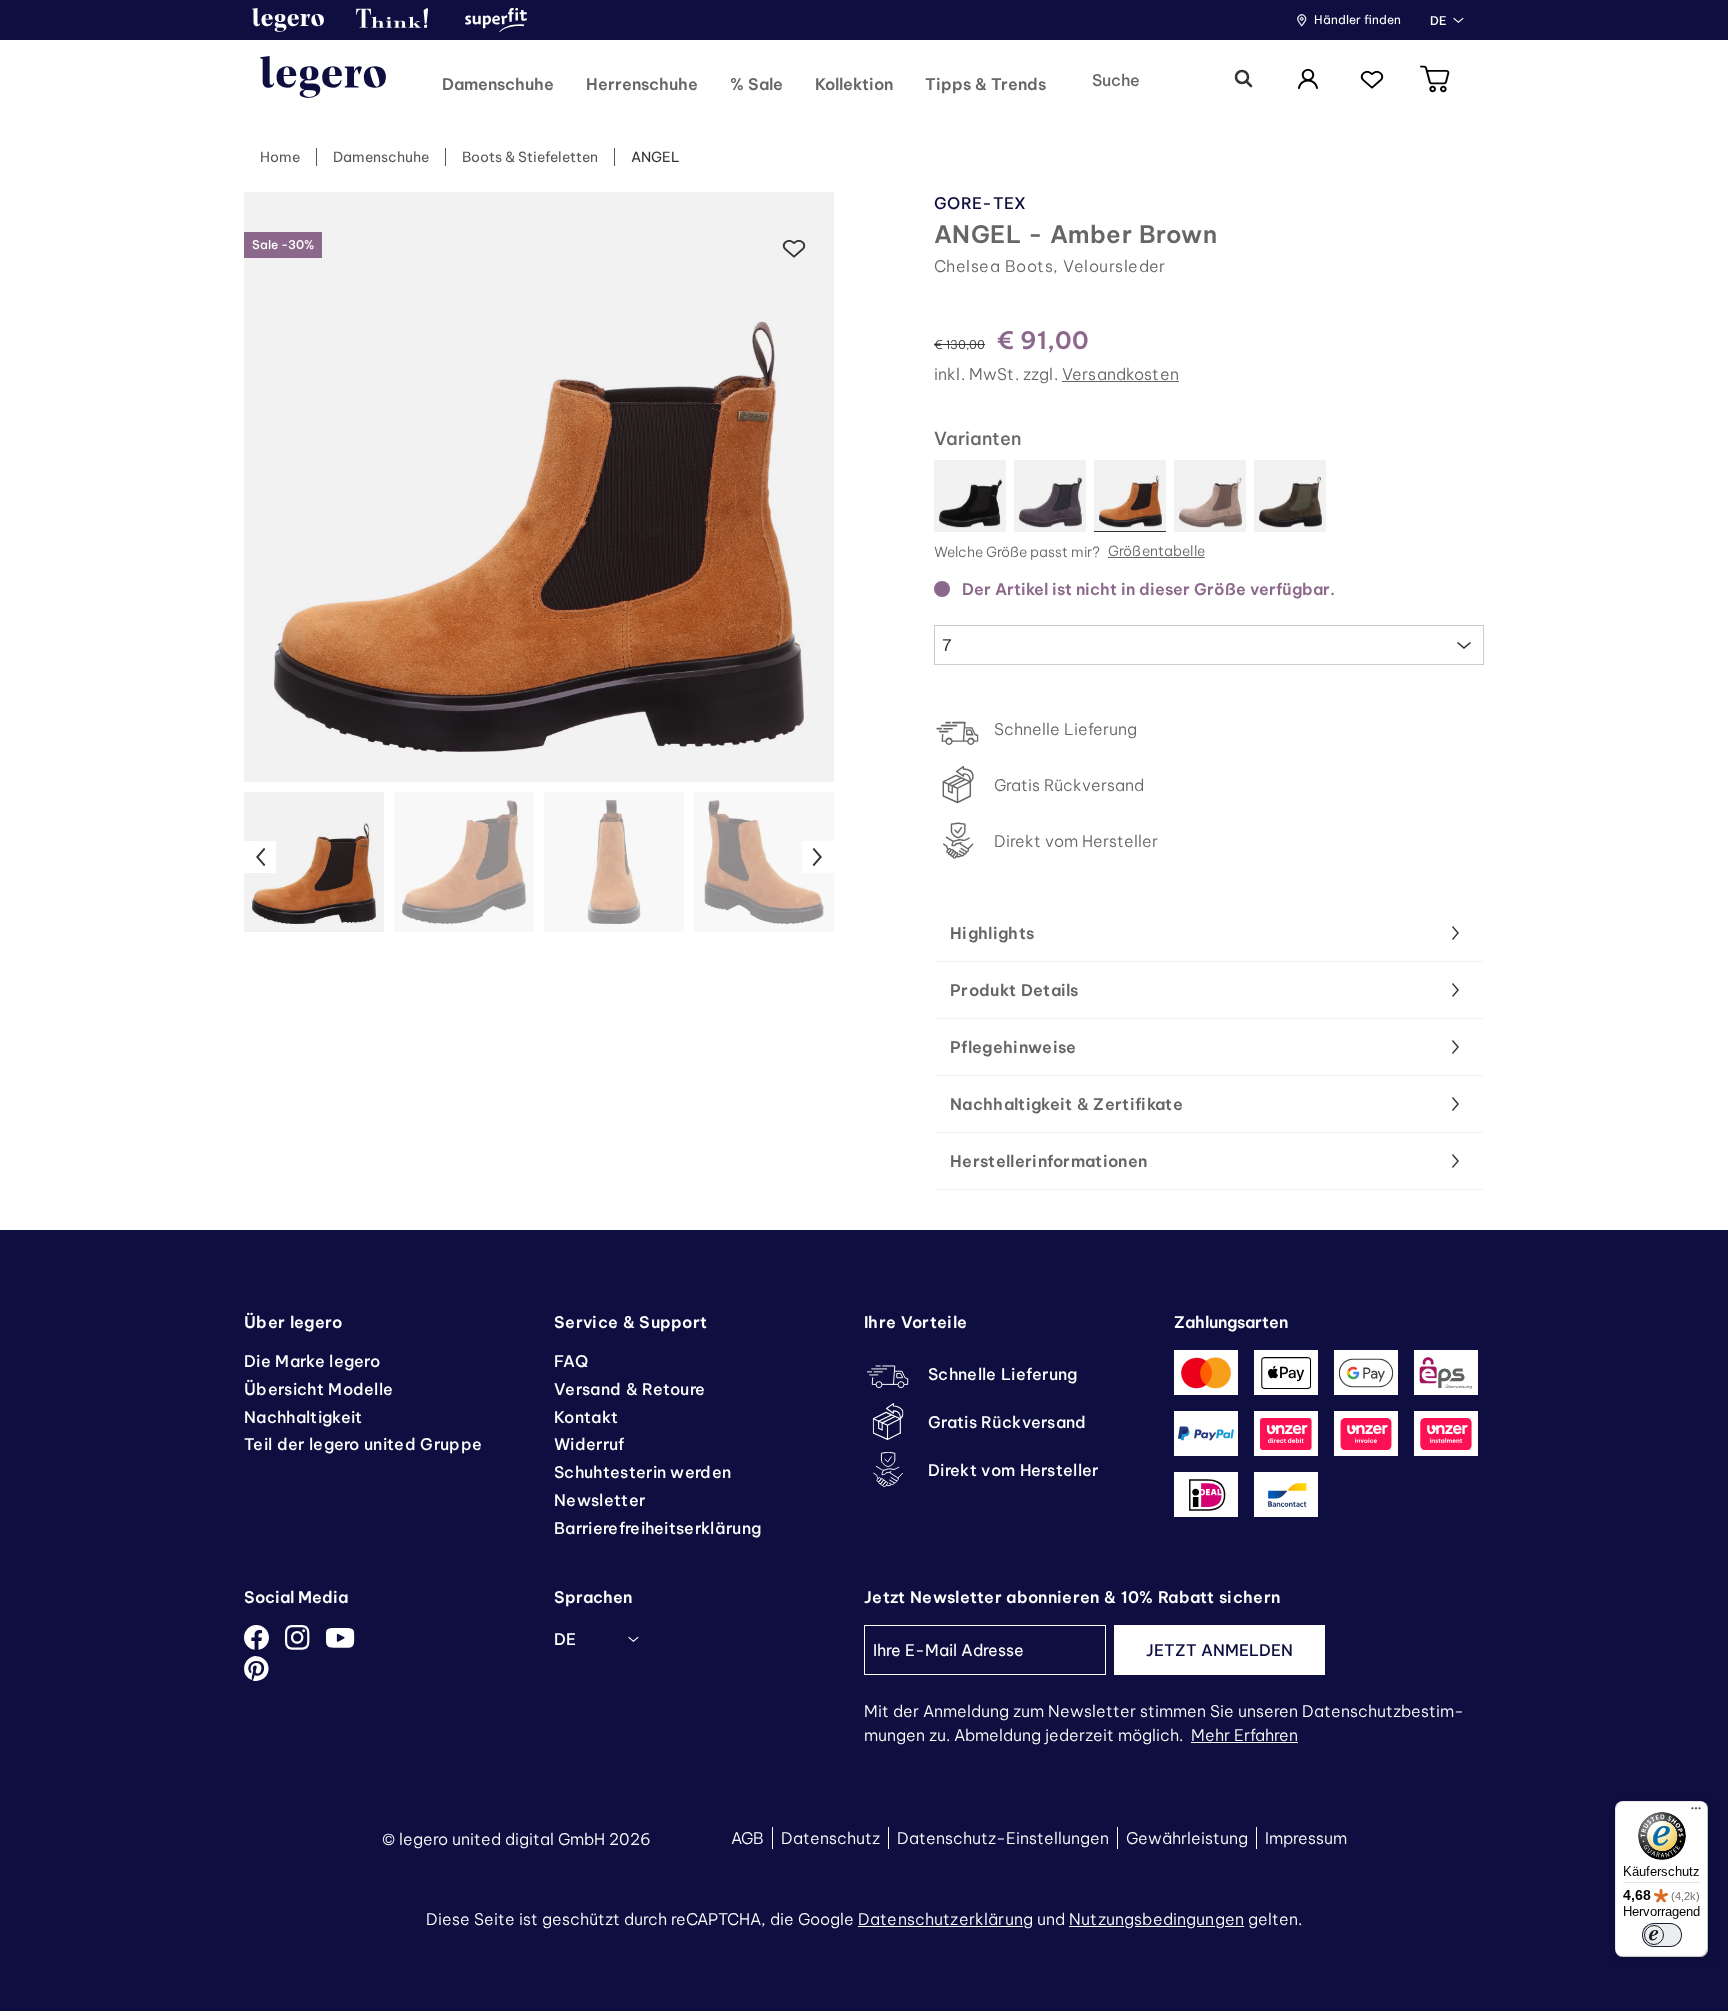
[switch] (1662, 1935)
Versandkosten (1120, 374)
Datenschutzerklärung (945, 1919)
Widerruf (589, 1444)
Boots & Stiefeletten (530, 157)
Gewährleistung (1187, 1838)
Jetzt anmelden (1219, 1650)
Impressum (1306, 1838)
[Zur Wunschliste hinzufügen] (794, 249)
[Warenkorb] (1436, 80)
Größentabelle (1156, 552)
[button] (288, 20)
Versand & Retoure (629, 1389)
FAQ (571, 1361)
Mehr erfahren (1244, 1735)
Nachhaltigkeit (303, 1417)
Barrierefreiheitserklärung (657, 1528)
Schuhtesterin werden (642, 1472)
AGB (747, 1838)
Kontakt (586, 1417)
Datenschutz (830, 1838)
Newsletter (599, 1500)
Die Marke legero (312, 1361)
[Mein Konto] (1308, 80)
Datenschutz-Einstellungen (1003, 1838)
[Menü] (1696, 1813)
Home (280, 157)
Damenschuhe (381, 157)
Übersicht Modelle (318, 1389)
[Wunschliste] (1372, 80)
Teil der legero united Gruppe (363, 1444)
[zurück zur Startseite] (323, 80)
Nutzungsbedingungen (1156, 1919)
